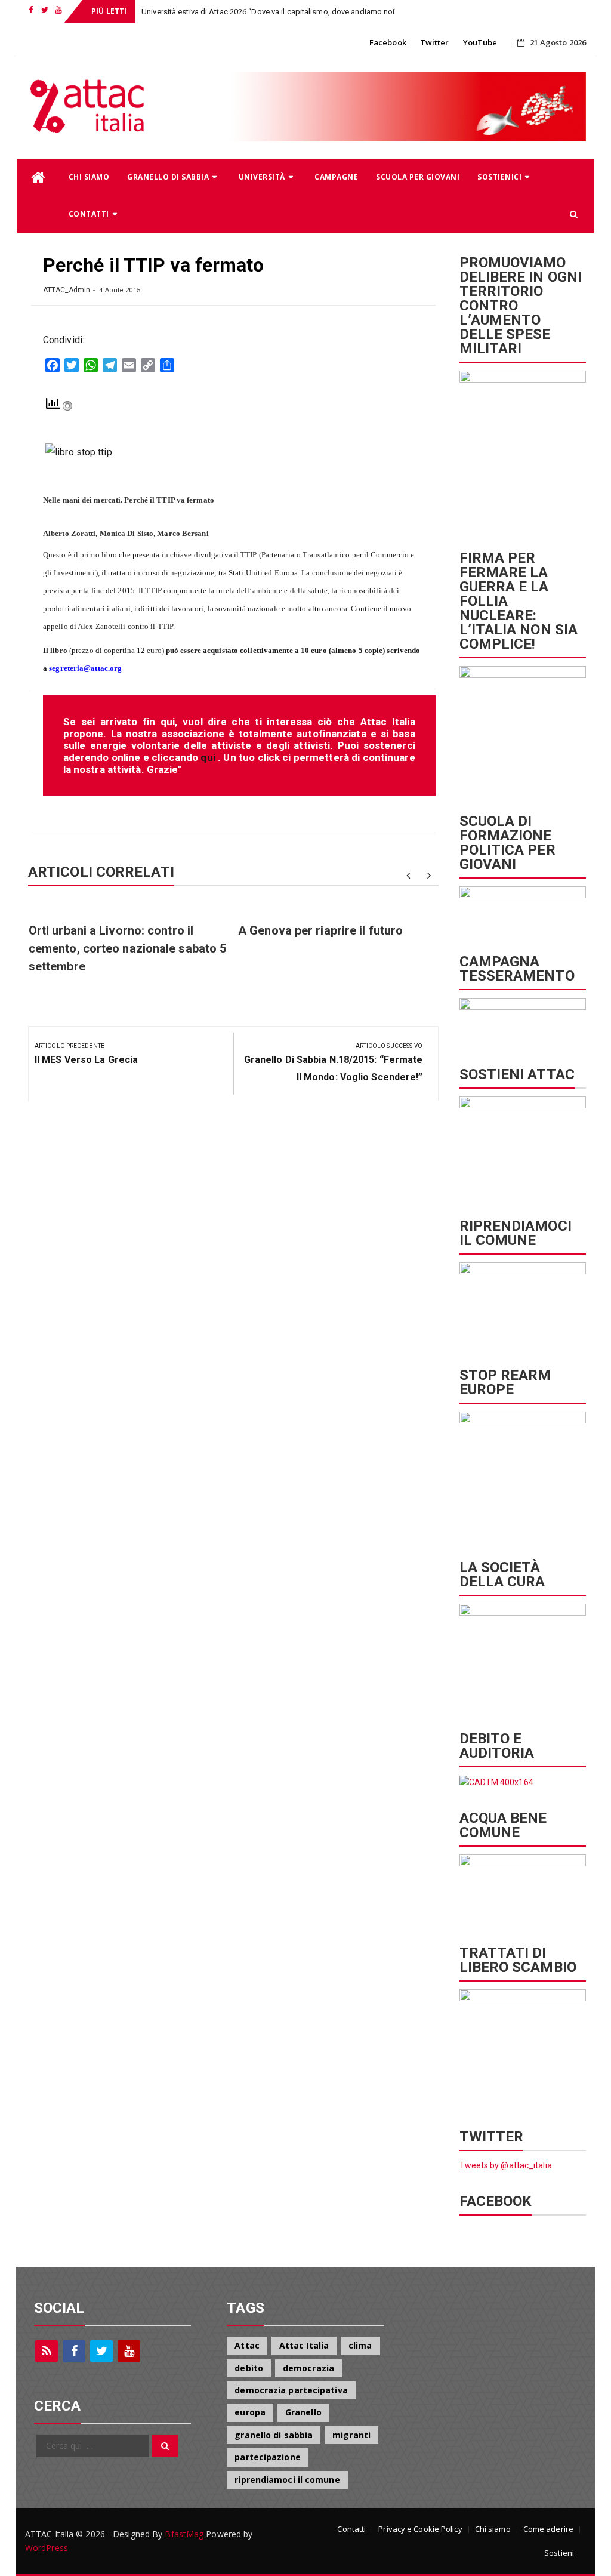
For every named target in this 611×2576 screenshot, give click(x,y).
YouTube (480, 42)
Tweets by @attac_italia (506, 2165)
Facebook (388, 42)
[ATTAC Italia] (38, 178)
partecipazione (267, 2457)
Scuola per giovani (418, 177)
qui (209, 757)
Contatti (89, 214)
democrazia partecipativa (291, 2390)
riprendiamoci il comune (287, 2480)
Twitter (435, 42)
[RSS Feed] (47, 2351)
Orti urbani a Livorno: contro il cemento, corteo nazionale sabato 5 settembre (127, 948)
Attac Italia (304, 2345)
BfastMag (184, 2534)
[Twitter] (101, 2351)
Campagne (336, 177)
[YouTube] (129, 2351)
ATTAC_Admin (67, 290)
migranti (351, 2435)
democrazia (308, 2368)
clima (360, 2345)
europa (250, 2412)
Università (262, 177)
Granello (303, 2412)
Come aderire (548, 2529)
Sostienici (499, 177)
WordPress (47, 2548)
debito (249, 2368)
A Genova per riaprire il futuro (320, 930)
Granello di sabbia (168, 177)
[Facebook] (74, 2351)
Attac (247, 2345)
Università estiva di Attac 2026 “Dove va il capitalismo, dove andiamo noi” (269, 12)
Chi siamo (89, 177)
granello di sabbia (274, 2435)
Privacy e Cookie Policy (420, 2529)
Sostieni (559, 2553)
